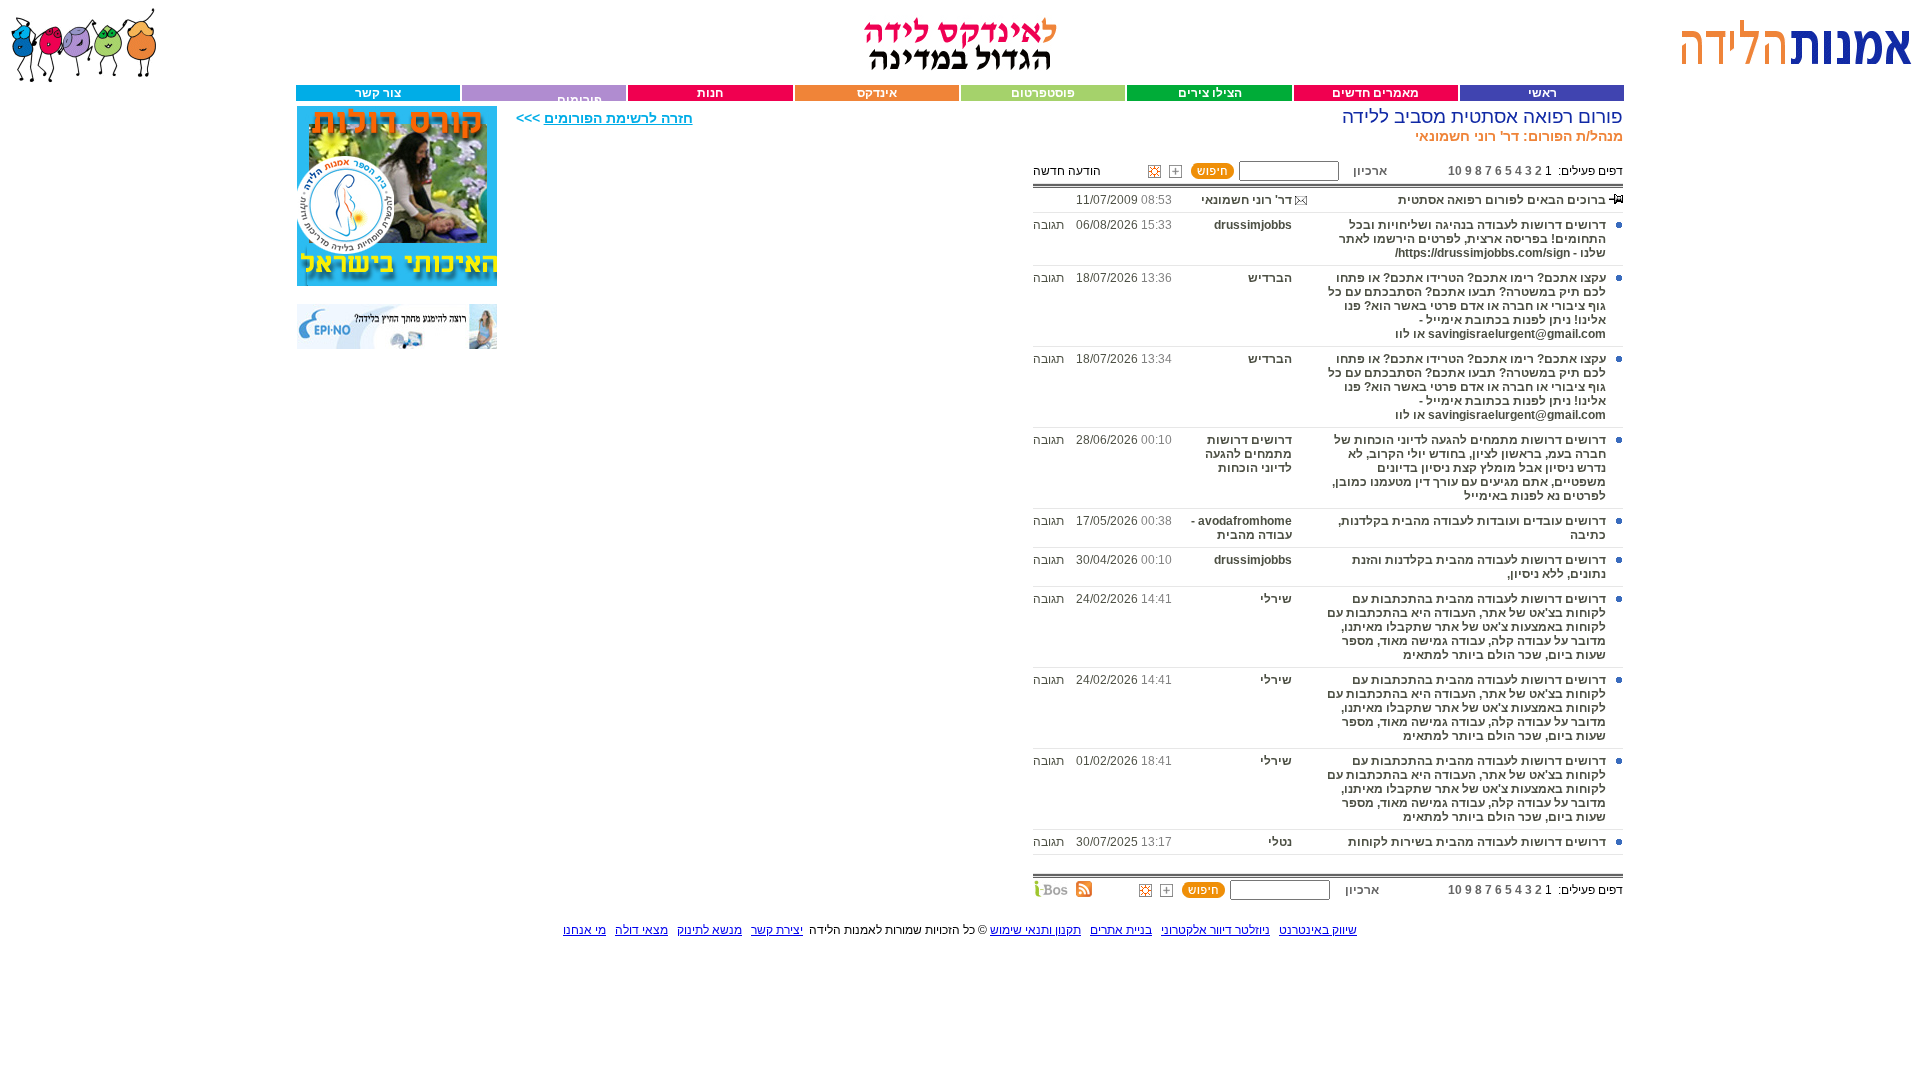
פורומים (579, 100)
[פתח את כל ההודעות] (1175, 171)
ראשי (1542, 93)
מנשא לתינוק (709, 930)
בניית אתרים (1121, 930)
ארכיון (1370, 171)
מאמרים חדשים (1375, 93)
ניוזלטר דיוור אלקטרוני (1215, 930)
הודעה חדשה (1067, 171)
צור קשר (378, 93)
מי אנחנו (584, 930)
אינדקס (877, 93)
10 (1455, 171)
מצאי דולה (641, 930)
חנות (710, 93)
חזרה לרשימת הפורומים (618, 118)
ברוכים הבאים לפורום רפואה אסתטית (1502, 200)
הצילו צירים (1210, 93)
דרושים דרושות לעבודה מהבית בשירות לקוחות (1477, 842)
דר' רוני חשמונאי (1246, 200)
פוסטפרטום (1043, 93)
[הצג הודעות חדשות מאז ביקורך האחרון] (1154, 171)
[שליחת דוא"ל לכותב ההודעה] (1301, 200)
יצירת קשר (777, 930)
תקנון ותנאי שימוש (1035, 930)
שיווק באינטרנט (1318, 930)
